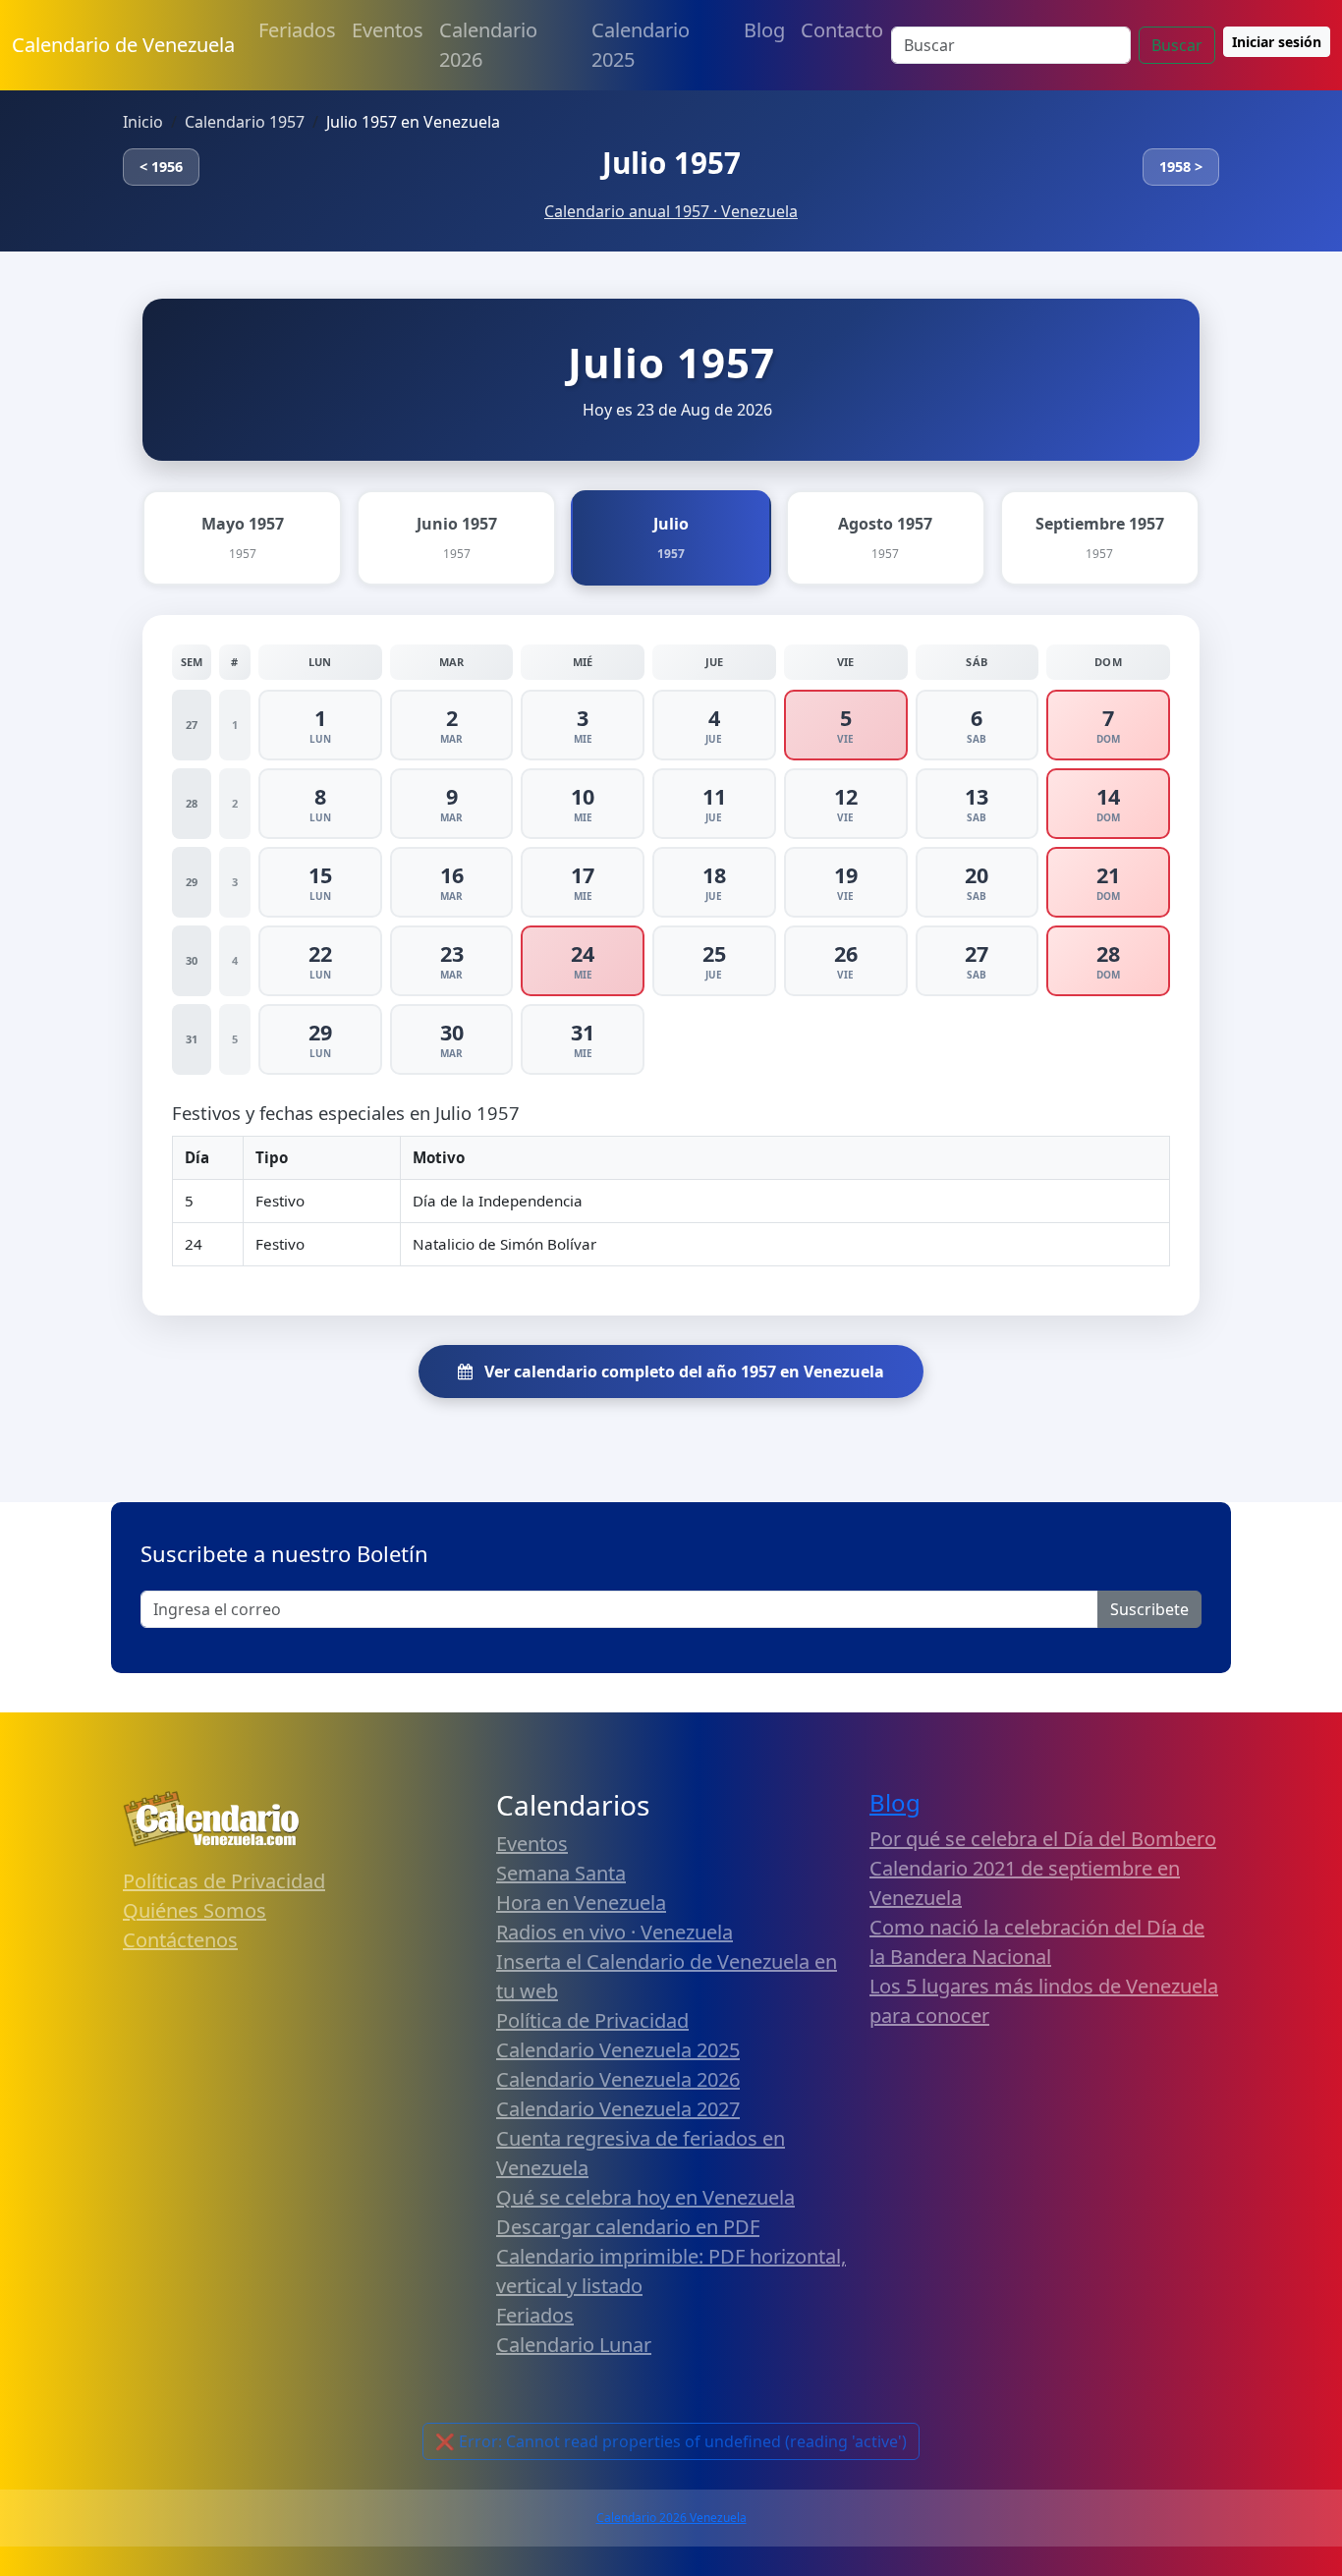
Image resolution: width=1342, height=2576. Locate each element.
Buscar (1177, 45)
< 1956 (161, 167)
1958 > (1181, 167)
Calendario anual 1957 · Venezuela (671, 211)
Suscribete (1149, 1609)
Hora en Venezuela (581, 1903)
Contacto (842, 30)
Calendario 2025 (641, 45)
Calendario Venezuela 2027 (618, 2109)
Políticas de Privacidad (224, 1881)
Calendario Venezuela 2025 (618, 2050)
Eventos (388, 30)
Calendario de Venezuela (123, 45)
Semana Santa (561, 1873)
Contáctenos (180, 1940)
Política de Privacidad (592, 2020)
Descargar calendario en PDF (628, 2227)
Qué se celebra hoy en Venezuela (645, 2197)
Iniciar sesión (1277, 42)
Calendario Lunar (574, 2345)
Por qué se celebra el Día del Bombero (1043, 1839)
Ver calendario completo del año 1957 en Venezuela (682, 1372)
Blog (764, 30)
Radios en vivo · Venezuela (615, 1932)
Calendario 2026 (488, 45)
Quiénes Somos (195, 1910)
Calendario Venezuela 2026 (618, 2079)
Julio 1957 (671, 163)
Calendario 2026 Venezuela (671, 2518)
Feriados (297, 30)
